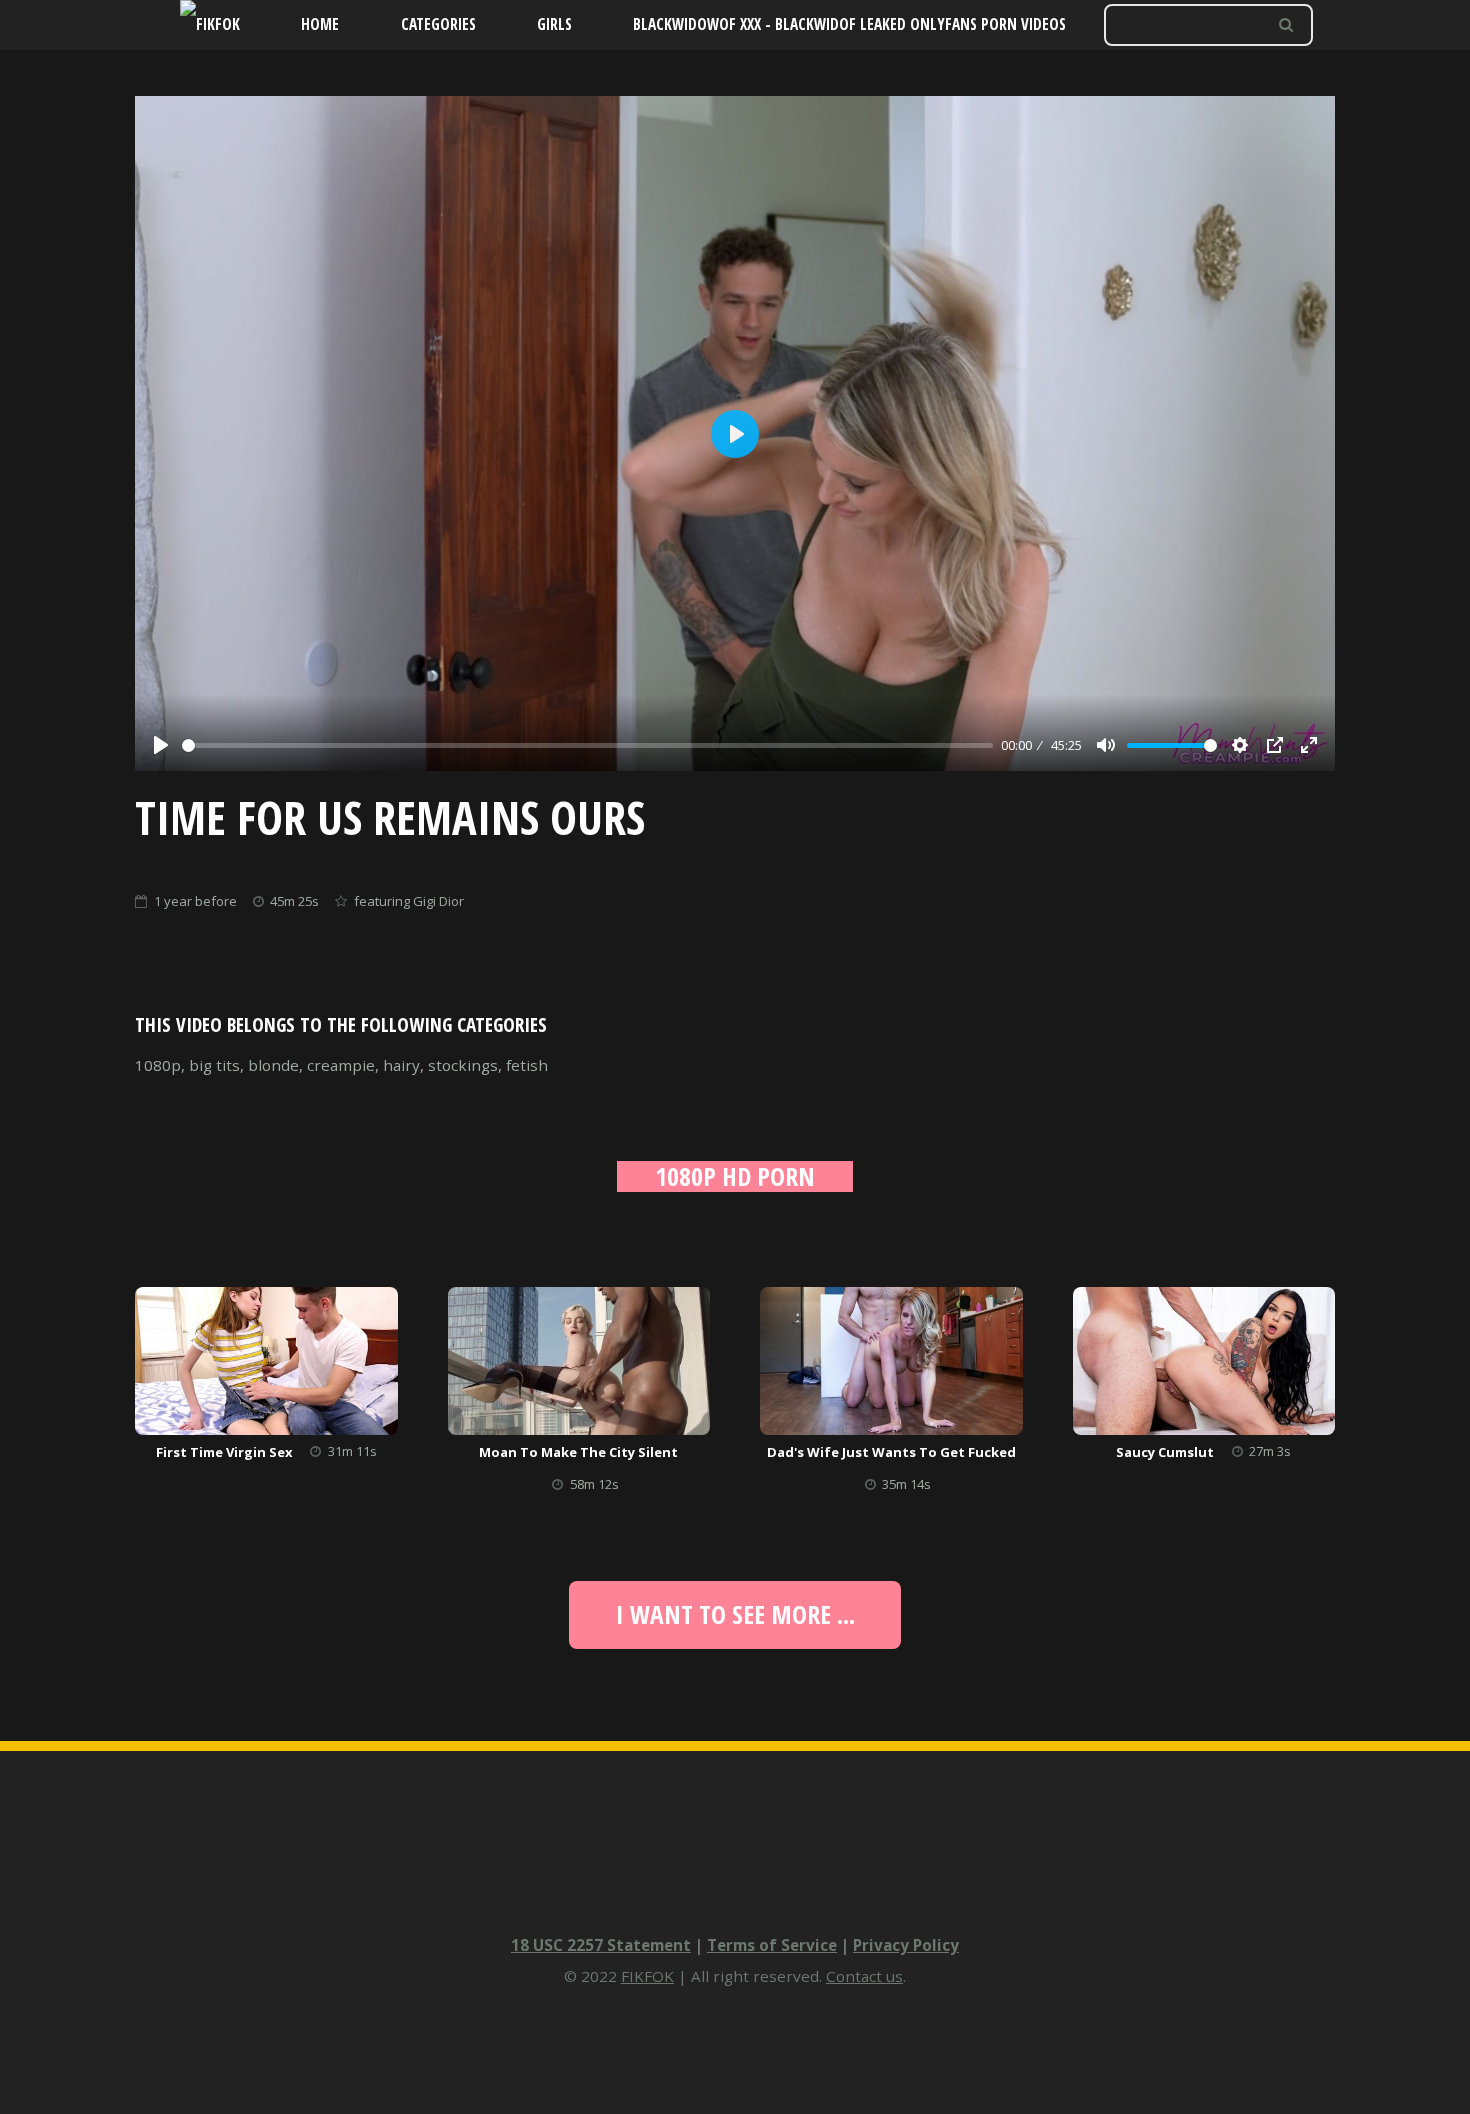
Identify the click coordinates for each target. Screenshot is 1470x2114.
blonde (273, 1065)
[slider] (587, 745)
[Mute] (1106, 745)
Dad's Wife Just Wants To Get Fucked (891, 1452)
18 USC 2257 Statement (601, 1945)
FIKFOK (647, 1976)
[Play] (161, 745)
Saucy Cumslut (1165, 1452)
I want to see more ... (735, 1614)
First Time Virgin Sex (224, 1452)
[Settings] (1240, 745)
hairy (401, 1065)
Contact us (864, 1976)
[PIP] (1275, 745)
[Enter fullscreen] (1309, 745)
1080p (158, 1065)
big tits (214, 1065)
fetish (527, 1065)
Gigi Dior (438, 901)
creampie (341, 1065)
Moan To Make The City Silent (578, 1452)
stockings (463, 1065)
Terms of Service (772, 1945)
